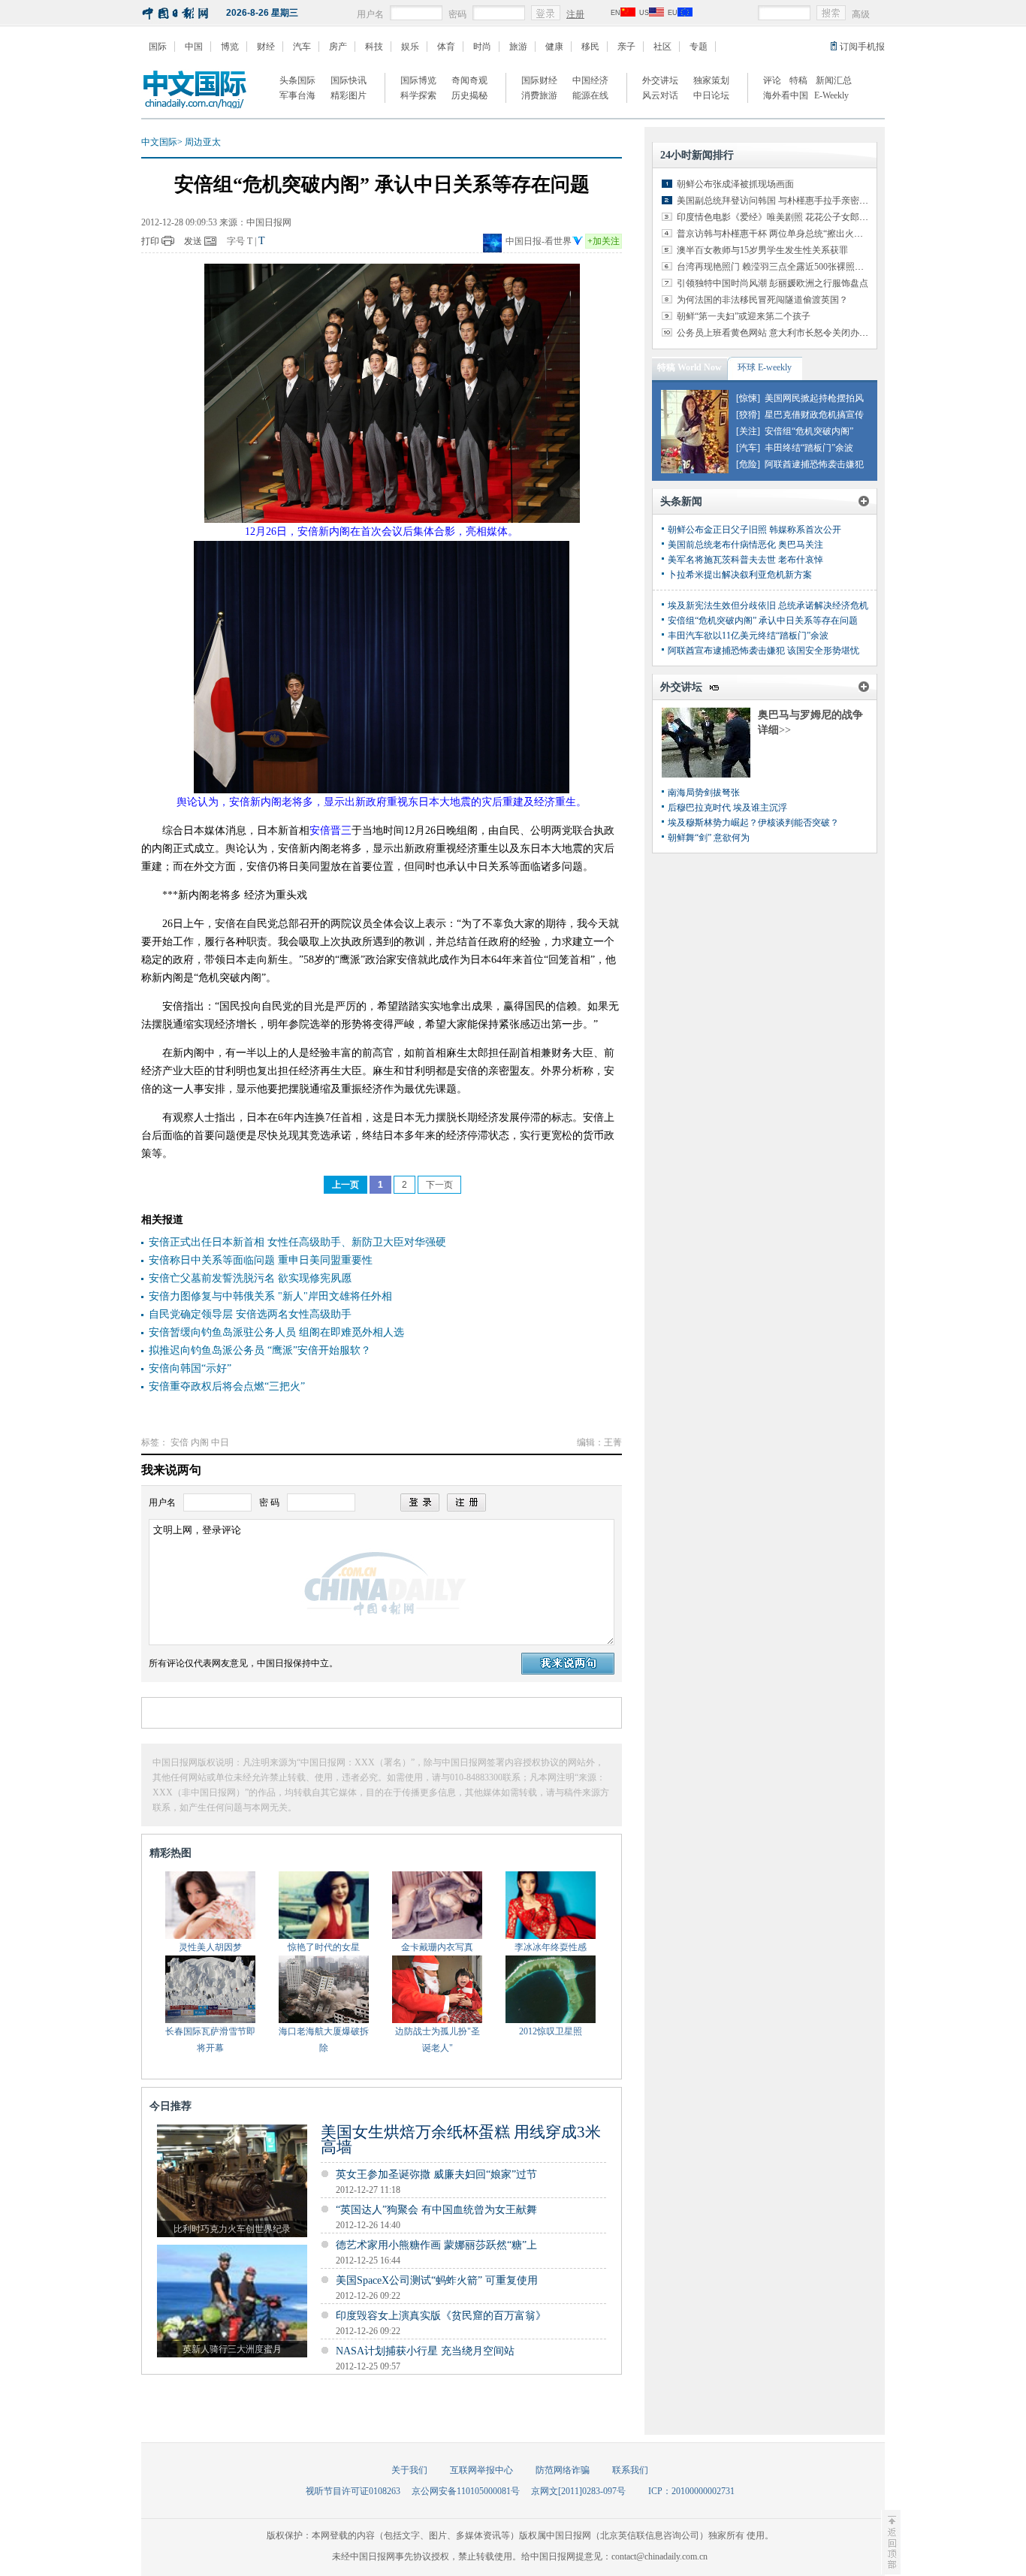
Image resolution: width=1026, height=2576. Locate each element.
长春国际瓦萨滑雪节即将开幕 (210, 2040)
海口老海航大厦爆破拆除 (324, 2040)
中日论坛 (711, 95)
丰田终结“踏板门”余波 (809, 448)
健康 (554, 47)
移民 (590, 47)
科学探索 (418, 95)
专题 (699, 47)
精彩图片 (349, 95)
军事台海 (297, 95)
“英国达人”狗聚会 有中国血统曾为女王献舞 (436, 2210)
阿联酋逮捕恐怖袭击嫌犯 (814, 464)
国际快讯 (349, 80)
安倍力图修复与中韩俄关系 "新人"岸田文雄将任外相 (270, 1296)
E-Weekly (831, 95)
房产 (338, 47)
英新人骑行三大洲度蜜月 (232, 2349)
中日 (220, 1442)
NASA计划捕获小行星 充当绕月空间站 (425, 2351)
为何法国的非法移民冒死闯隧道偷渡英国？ (762, 300)
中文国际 (159, 142)
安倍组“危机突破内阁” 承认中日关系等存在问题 (763, 621)
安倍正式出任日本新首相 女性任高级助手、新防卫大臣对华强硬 (297, 1242)
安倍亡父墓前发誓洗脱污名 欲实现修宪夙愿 (250, 1278)
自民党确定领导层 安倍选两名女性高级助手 (250, 1314)
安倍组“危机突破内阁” (809, 431)
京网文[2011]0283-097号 (578, 2491)
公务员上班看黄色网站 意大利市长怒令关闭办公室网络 (786, 333)
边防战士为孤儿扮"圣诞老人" (438, 2040)
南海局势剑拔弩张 (704, 793)
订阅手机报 (862, 47)
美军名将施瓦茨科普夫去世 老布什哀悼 (745, 560)
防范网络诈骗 (563, 2470)
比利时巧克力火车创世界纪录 (232, 2229)
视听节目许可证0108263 (353, 2491)
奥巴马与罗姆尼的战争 (810, 715)
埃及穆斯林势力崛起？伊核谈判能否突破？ (753, 823)
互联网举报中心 (481, 2470)
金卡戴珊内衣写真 (437, 1947)
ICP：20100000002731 (691, 2491)
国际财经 (539, 80)
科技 (374, 47)
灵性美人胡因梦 (210, 1947)
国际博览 (418, 80)
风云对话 (660, 95)
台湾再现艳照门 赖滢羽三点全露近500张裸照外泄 (775, 267)
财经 (266, 47)
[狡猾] (748, 415)
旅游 (518, 47)
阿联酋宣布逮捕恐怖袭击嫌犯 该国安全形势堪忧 (763, 651)
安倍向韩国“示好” (190, 1368)
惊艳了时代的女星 (324, 1947)
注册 (575, 14)
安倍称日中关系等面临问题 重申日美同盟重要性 (261, 1260)
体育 (446, 47)
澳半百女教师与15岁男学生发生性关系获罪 (762, 250)
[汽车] (748, 448)
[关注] (748, 431)
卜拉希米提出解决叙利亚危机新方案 (740, 575)
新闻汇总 (834, 80)
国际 (158, 47)
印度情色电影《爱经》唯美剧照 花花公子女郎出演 (777, 217)
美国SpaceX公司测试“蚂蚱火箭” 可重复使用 (437, 2280)
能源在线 (590, 95)
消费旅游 (539, 95)
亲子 (626, 47)
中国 (194, 47)
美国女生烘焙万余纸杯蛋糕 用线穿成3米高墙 (461, 2140)
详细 (774, 730)
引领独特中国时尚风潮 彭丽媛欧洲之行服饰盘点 (773, 283)
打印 (150, 241)
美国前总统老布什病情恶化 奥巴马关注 (745, 545)
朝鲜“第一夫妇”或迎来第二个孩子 (744, 316)
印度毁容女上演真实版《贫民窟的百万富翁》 (441, 2316)
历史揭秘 (469, 95)
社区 (662, 47)
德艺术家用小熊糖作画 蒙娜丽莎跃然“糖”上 (436, 2245)
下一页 (439, 1185)
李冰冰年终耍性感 (551, 1947)
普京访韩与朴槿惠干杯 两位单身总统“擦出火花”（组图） (790, 234)
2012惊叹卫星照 (551, 2031)
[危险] (748, 464)
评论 (772, 80)
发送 (193, 241)
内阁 (200, 1442)
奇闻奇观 (469, 80)
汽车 (302, 47)
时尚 (482, 47)
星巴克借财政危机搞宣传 (814, 415)
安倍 (180, 1442)
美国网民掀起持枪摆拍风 (814, 398)
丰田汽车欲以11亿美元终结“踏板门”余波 (748, 636)
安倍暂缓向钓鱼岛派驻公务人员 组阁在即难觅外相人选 (276, 1332)
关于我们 (409, 2470)
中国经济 (590, 80)
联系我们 (630, 2470)
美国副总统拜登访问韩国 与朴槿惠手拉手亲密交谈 (777, 201)
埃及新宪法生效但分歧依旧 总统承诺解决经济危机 (768, 605)
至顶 (891, 2542)
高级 (861, 14)
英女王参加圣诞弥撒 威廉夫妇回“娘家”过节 (436, 2174)
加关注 (604, 241)
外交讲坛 (660, 80)
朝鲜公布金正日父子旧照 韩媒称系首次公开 (754, 530)
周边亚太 (203, 142)
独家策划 (711, 80)
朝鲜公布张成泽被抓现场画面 (735, 184)
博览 (230, 47)
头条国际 (297, 80)
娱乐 (410, 47)
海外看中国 (786, 95)
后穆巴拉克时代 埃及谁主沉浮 (727, 808)
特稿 (798, 80)
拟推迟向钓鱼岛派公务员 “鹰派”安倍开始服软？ (260, 1350)
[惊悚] (748, 398)
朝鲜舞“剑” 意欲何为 (709, 838)
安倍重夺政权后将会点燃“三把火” (227, 1386)
